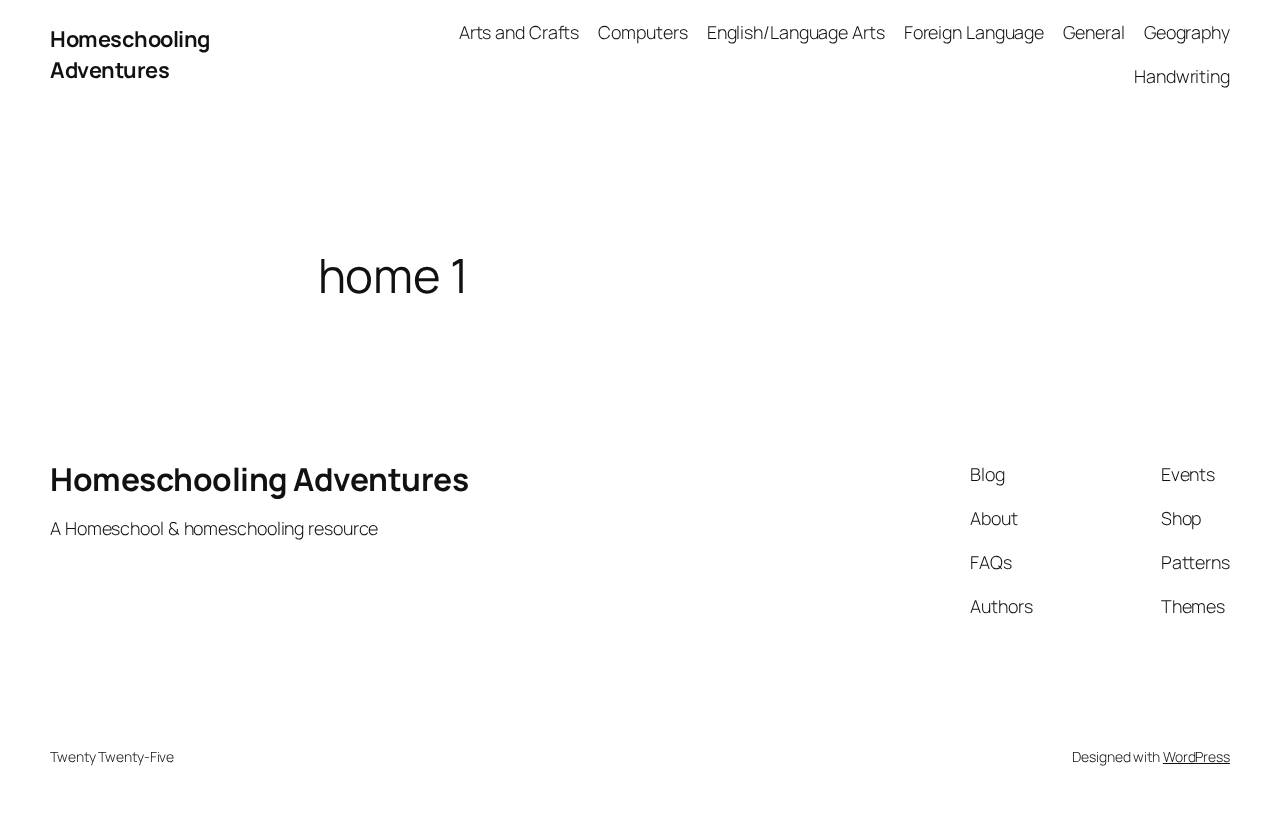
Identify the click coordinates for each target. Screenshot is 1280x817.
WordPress (1196, 756)
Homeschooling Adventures (130, 54)
